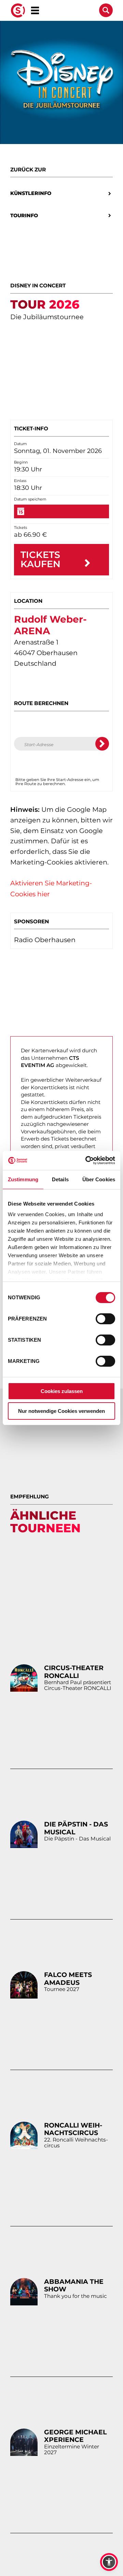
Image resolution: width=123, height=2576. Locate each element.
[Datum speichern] (61, 511)
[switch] (105, 1319)
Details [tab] (60, 1179)
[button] (109, 2562)
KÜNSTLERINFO (31, 193)
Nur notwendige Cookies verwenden (61, 1411)
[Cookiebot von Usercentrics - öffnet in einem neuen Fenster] (87, 1160)
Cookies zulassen (62, 1391)
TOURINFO (24, 216)
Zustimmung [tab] (23, 1179)
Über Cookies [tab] (99, 1179)
